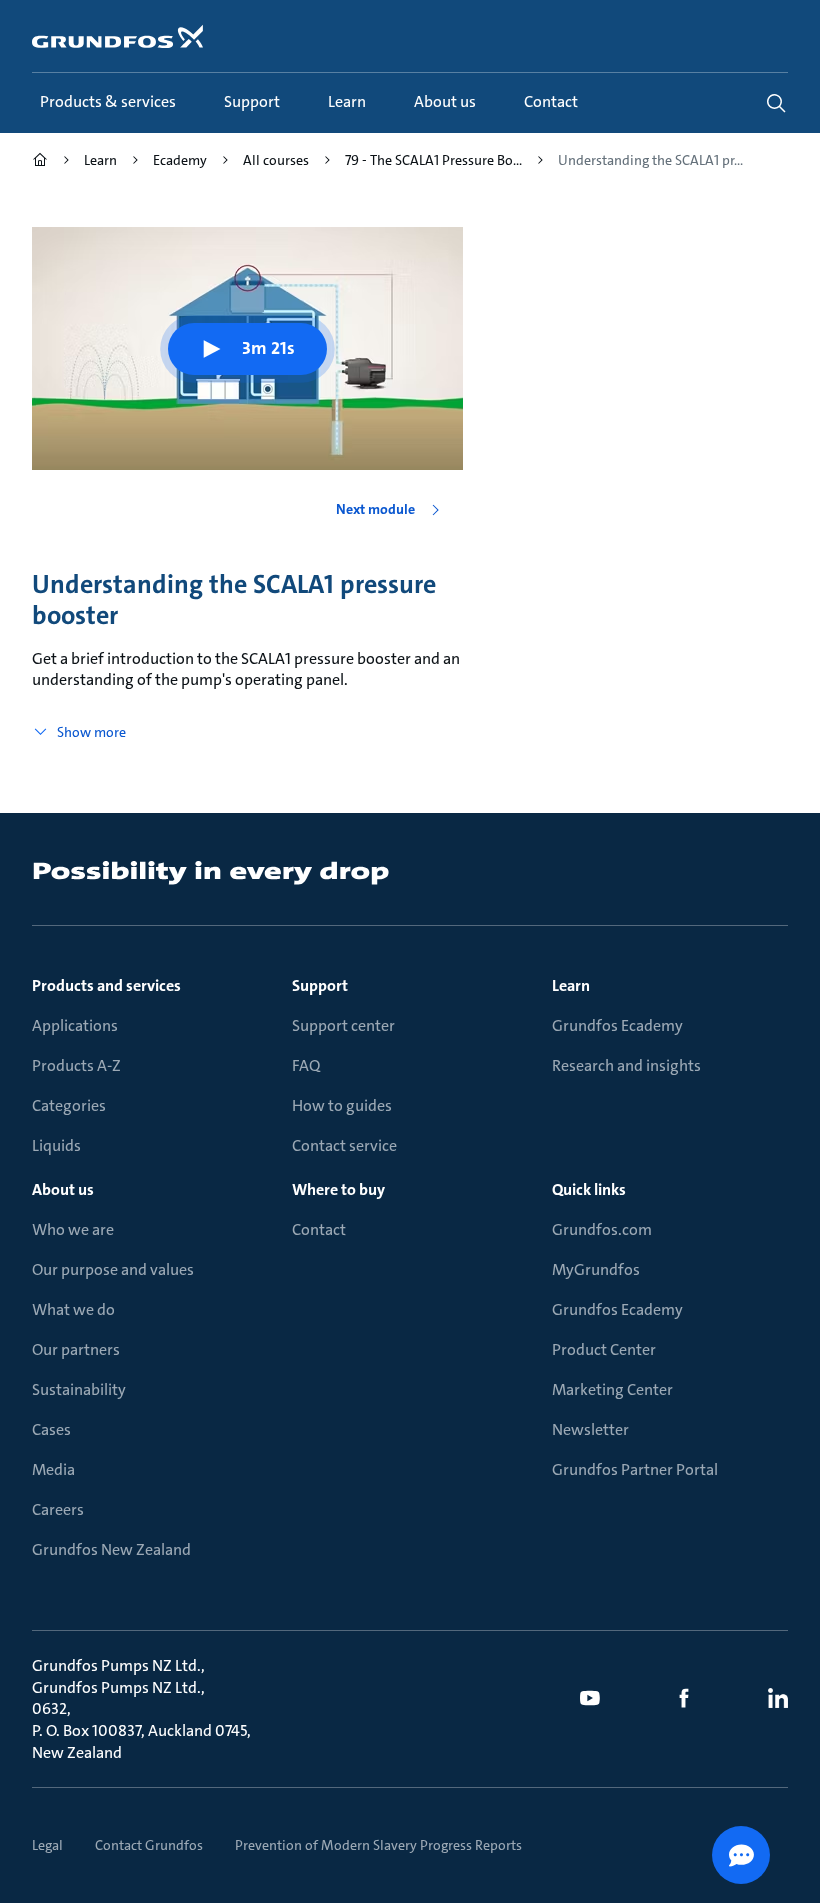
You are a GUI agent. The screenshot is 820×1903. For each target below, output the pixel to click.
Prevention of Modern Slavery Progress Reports (378, 1845)
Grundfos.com (602, 1229)
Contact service (344, 1145)
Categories (69, 1105)
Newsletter (590, 1429)
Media (53, 1469)
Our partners (76, 1349)
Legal (47, 1845)
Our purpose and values (113, 1269)
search (776, 103)
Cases (51, 1429)
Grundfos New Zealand (111, 1549)
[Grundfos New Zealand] (40, 162)
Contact (319, 1229)
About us (63, 1189)
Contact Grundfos (149, 1845)
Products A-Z (76, 1065)
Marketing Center (612, 1389)
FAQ (306, 1065)
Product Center (604, 1349)
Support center (343, 1025)
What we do (73, 1309)
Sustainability (79, 1389)
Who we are (73, 1229)
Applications (75, 1025)
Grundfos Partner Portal (635, 1469)
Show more (91, 732)
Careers (58, 1509)
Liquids (56, 1145)
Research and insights (626, 1065)
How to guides (342, 1105)
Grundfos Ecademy (617, 1025)
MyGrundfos (596, 1269)
